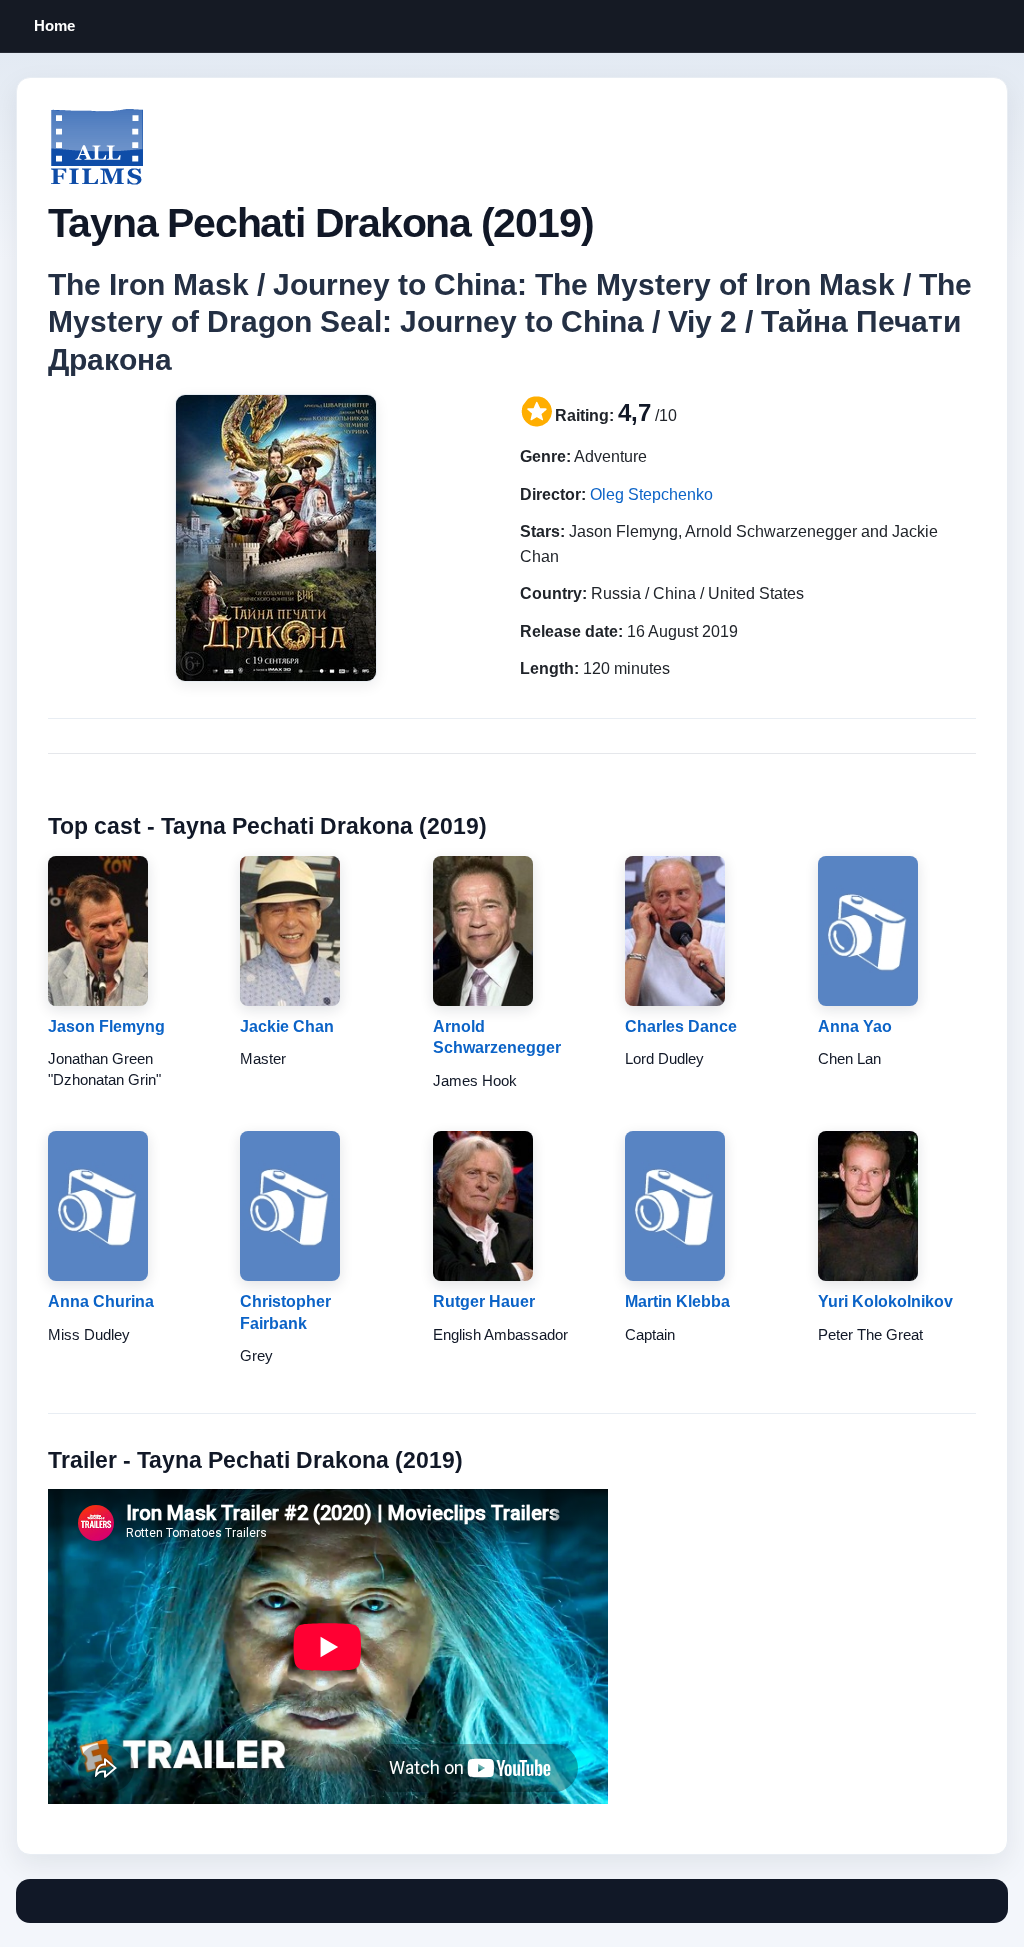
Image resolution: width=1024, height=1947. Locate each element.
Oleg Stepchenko (651, 494)
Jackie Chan (287, 1026)
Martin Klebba (677, 1301)
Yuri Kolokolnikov (885, 1301)
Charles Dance (681, 1026)
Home (54, 25)
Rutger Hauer (484, 1301)
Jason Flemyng (106, 1026)
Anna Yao (855, 1026)
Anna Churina (101, 1301)
